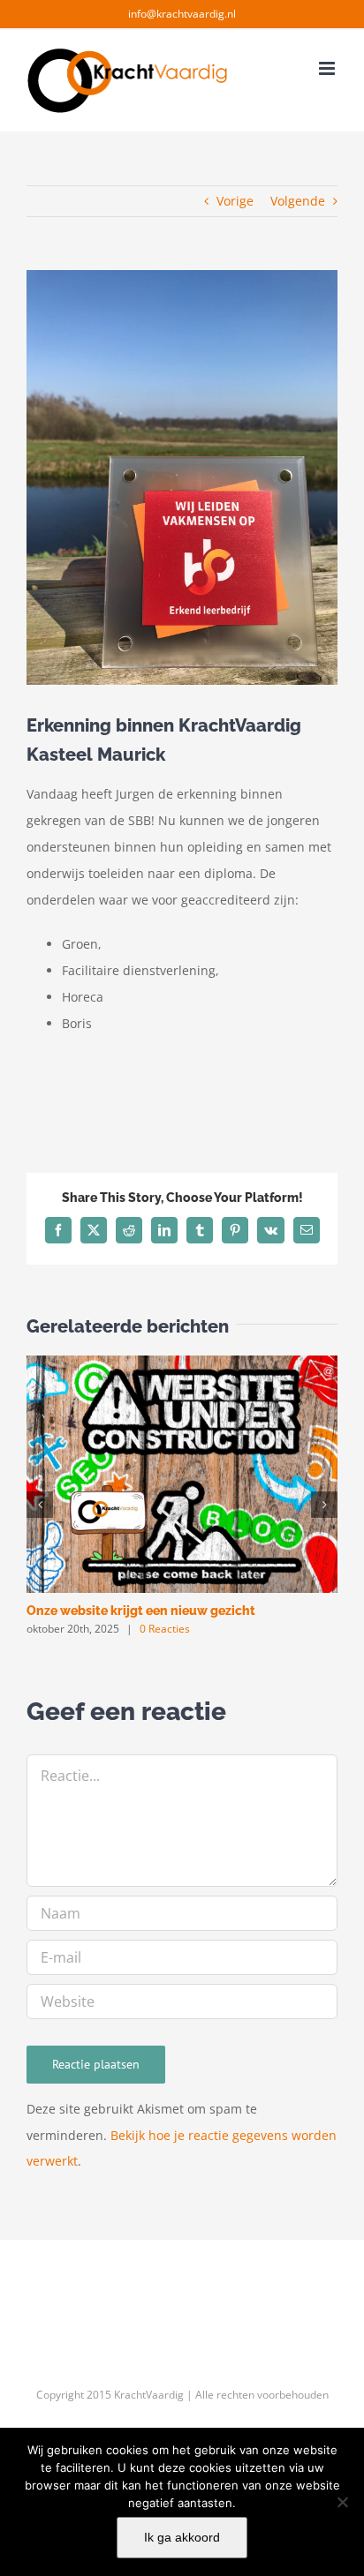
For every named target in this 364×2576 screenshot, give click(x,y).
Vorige (235, 201)
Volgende (298, 201)
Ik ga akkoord (182, 2537)
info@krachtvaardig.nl (182, 14)
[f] (342, 2502)
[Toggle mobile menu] (328, 68)
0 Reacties (165, 1629)
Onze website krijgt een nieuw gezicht (141, 1611)
